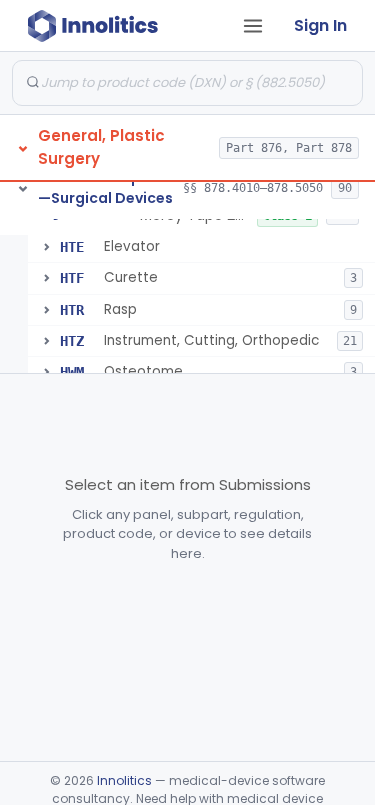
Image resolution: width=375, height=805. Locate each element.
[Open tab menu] (253, 26)
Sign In (320, 25)
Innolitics (124, 780)
